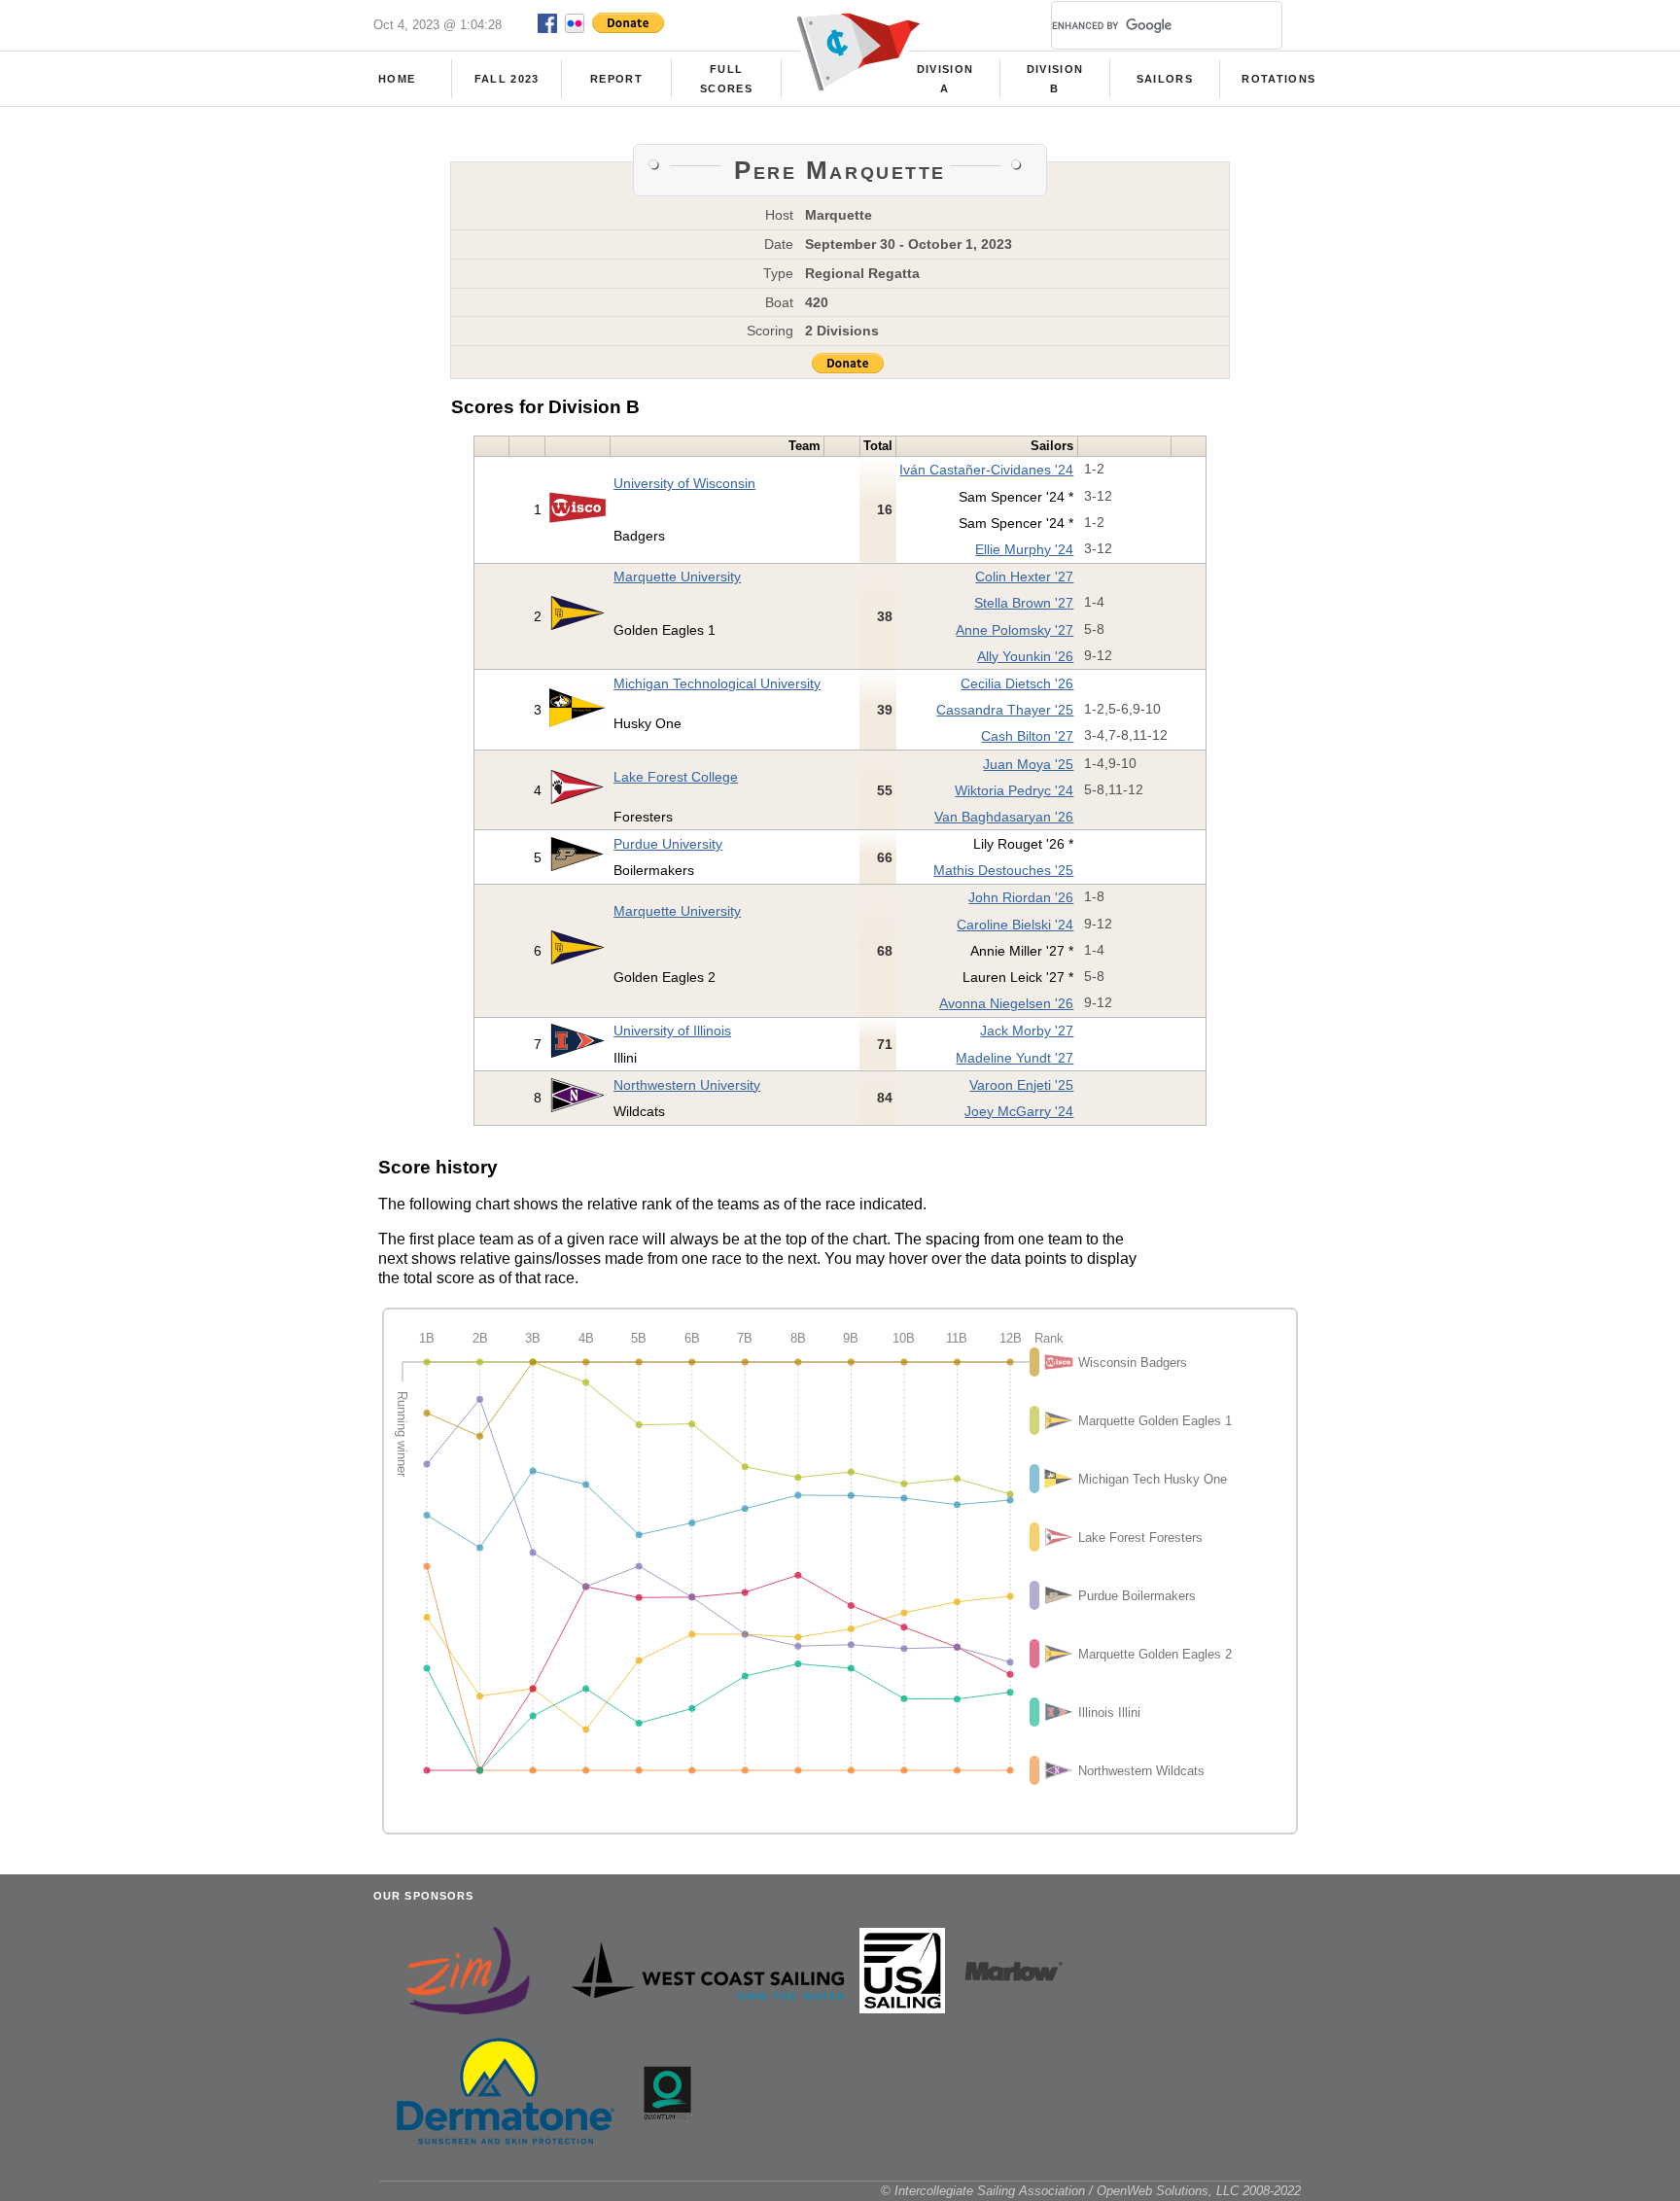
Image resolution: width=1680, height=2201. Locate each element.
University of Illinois (672, 1031)
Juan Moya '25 (1028, 764)
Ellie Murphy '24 (1024, 549)
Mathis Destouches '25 (1003, 870)
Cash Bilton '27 (1027, 736)
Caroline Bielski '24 (1015, 925)
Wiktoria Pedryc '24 (1014, 790)
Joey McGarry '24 (1019, 1111)
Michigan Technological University (717, 683)
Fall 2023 (507, 79)
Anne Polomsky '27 (1015, 630)
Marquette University (677, 576)
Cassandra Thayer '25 (1005, 710)
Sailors (1165, 79)
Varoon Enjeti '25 (1021, 1085)
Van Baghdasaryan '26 (1004, 817)
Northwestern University (687, 1085)
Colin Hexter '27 (1024, 576)
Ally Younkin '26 (1025, 656)
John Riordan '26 (1021, 897)
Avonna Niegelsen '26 (1006, 1003)
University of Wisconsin (684, 483)
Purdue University (668, 844)
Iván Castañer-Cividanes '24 (986, 470)
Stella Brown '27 (1024, 603)
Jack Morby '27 (1027, 1031)
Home (397, 79)
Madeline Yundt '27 (1015, 1058)
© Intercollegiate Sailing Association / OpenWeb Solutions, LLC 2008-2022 (1091, 2191)
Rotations (1278, 79)
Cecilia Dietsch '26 (1017, 683)
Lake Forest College (676, 777)
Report (616, 79)
